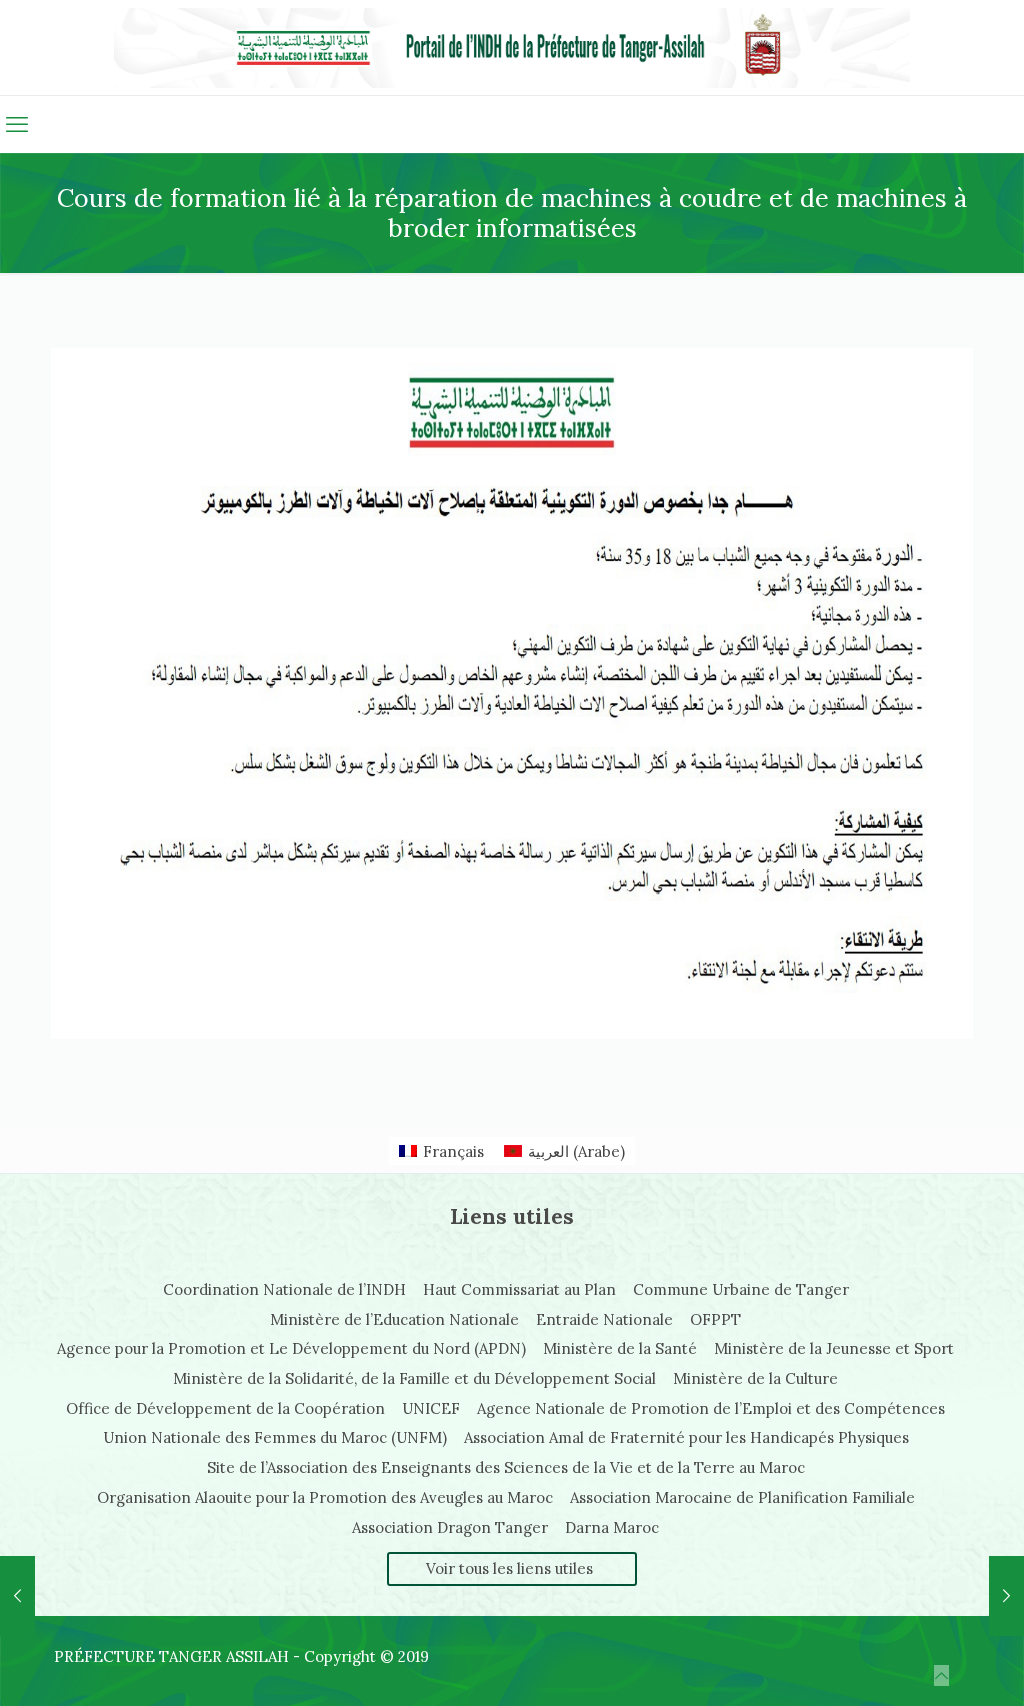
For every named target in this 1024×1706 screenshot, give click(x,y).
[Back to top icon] (941, 1675)
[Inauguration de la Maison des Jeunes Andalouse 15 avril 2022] (17, 1596)
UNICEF (431, 1408)
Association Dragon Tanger (450, 1527)
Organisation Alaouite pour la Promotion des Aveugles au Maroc (325, 1497)
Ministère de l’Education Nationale (394, 1319)
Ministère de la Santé (620, 1348)
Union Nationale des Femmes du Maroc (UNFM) (275, 1437)
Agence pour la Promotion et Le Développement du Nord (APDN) (291, 1348)
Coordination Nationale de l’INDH (284, 1289)
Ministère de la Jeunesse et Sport (834, 1348)
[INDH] (512, 47)
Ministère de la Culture (755, 1378)
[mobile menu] (17, 124)
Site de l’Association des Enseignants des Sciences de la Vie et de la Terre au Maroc (506, 1467)
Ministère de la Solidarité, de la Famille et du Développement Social (414, 1378)
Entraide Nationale (604, 1319)
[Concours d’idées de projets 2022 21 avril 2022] (1006, 1596)
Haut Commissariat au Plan (519, 1289)
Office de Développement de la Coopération (225, 1408)
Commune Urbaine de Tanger (741, 1289)
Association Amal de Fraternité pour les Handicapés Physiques (686, 1437)
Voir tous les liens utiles (509, 1568)
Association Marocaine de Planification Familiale (742, 1497)
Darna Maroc (612, 1527)
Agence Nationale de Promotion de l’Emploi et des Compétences (711, 1408)
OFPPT (715, 1319)
